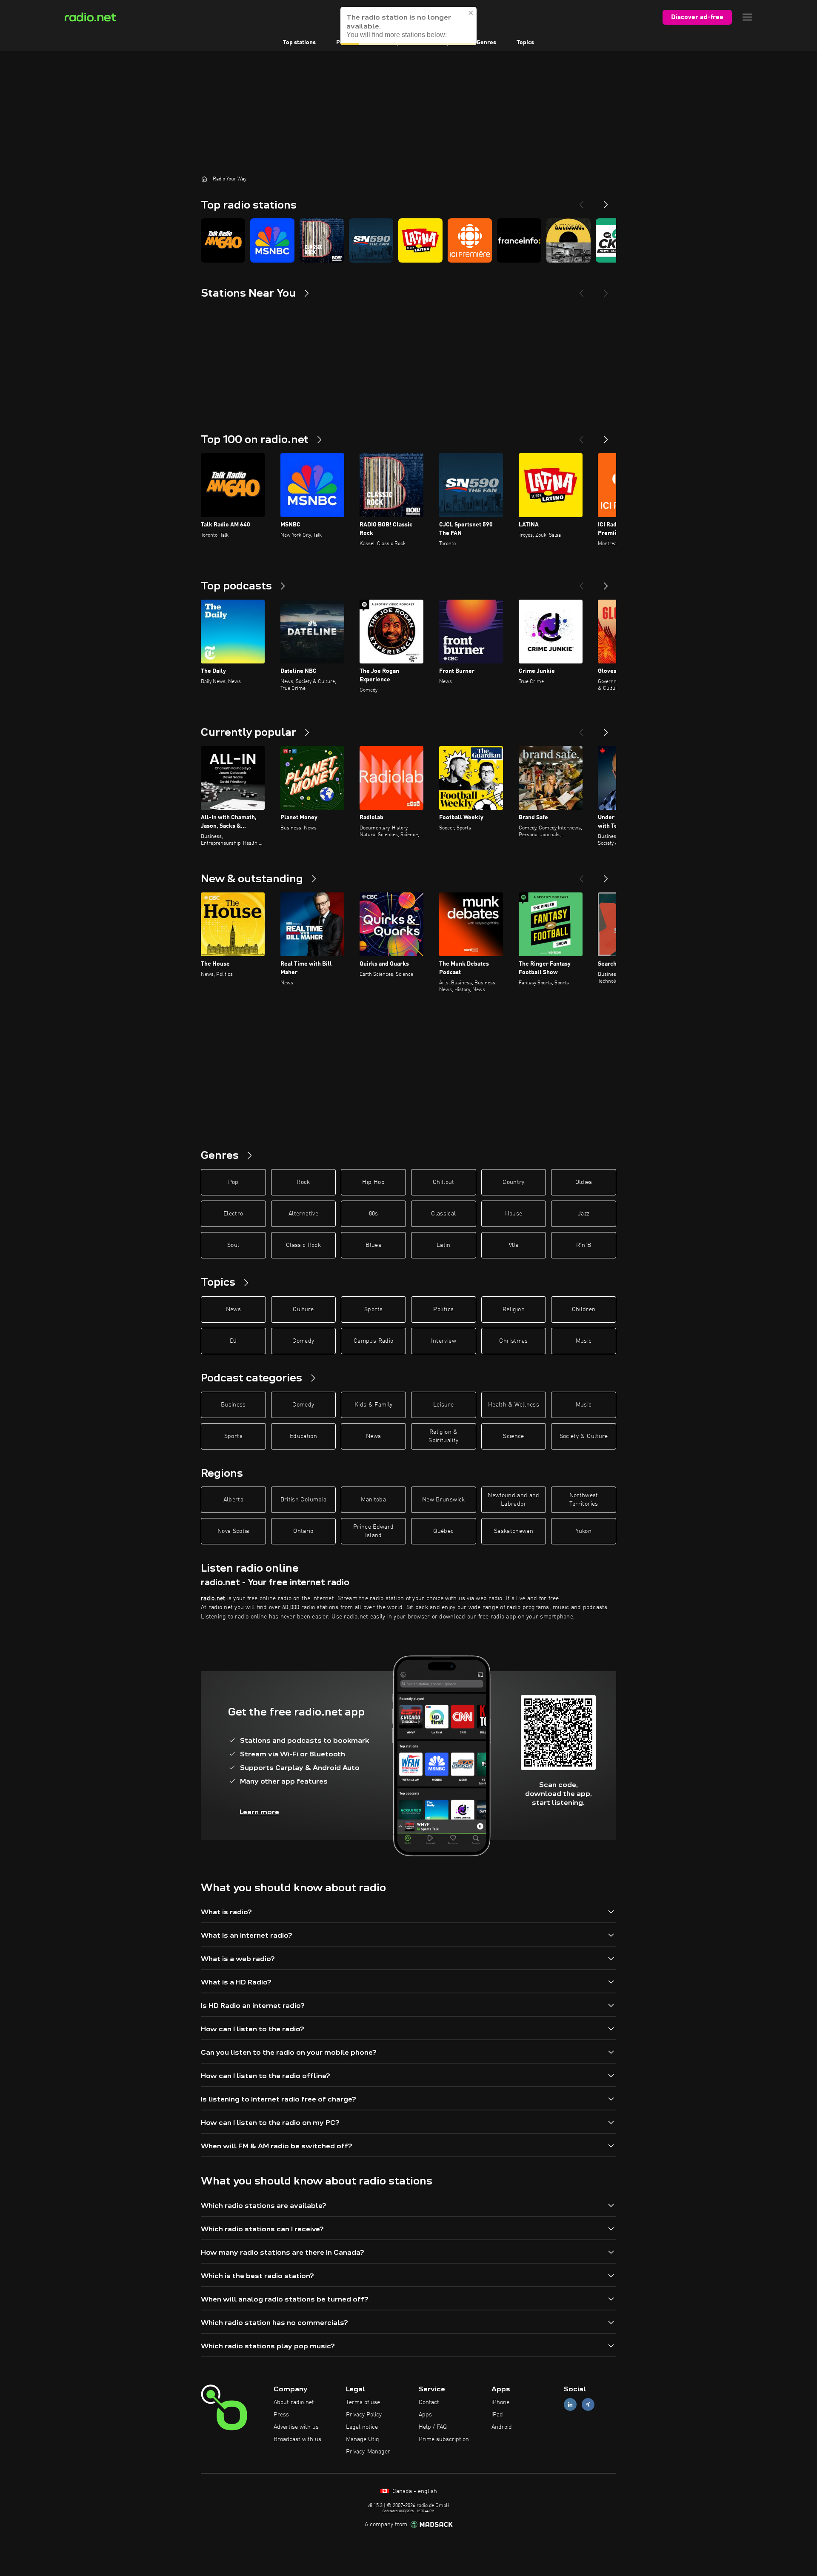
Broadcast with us (297, 2439)
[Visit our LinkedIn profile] (570, 2405)
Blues (373, 1245)
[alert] (408, 26)
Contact (429, 2402)
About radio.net (294, 2402)
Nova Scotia (233, 1531)
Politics (443, 1309)
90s (514, 1245)
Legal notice (362, 2427)
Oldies (584, 1182)
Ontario (303, 1531)
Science (513, 1436)
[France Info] (519, 240)
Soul (233, 1245)
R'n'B (584, 1245)
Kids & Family (374, 1405)
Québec (443, 1531)
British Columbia (304, 1500)
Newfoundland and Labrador (514, 1500)
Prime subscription (444, 2439)
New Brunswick (444, 1500)
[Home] (204, 179)
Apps (425, 2415)
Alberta (233, 1500)
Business (233, 1405)
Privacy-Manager (368, 2452)
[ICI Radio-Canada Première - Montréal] (470, 240)
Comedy (303, 1341)
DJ (233, 1341)
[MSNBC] (272, 240)
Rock (303, 1182)
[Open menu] (747, 17)
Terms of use (363, 2402)
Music (584, 1341)
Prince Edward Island (374, 1531)
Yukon (584, 1531)
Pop (233, 1182)
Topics (525, 43)
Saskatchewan (514, 1531)
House (514, 1214)
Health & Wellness (514, 1405)
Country (513, 1182)
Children (584, 1309)
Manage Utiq (363, 2439)
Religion (514, 1309)
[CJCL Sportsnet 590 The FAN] (371, 240)
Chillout (444, 1182)
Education (303, 1436)
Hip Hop (373, 1182)
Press (281, 2415)
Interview (444, 1341)
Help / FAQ (433, 2427)
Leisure (443, 1405)
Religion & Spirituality (443, 1436)
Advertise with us (296, 2427)
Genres (486, 43)
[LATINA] (420, 240)
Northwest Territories (584, 1500)
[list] (408, 240)
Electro (233, 1214)
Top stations (299, 43)
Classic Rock (303, 1245)
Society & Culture (584, 1436)
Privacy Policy (364, 2415)
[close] (471, 13)
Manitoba (373, 1500)
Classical (443, 1214)
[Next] (606, 201)
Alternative (303, 1214)
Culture (303, 1309)
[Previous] (581, 201)
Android (502, 2427)
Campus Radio (373, 1341)
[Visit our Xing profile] (588, 2405)
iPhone (500, 2402)
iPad (497, 2415)
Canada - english (414, 2491)
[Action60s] (568, 240)
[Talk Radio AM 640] (223, 240)
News (233, 1309)
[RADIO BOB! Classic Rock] (322, 240)
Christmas (513, 1341)
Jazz (584, 1214)
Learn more (259, 1812)
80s (374, 1214)
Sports (373, 1309)
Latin (444, 1245)
